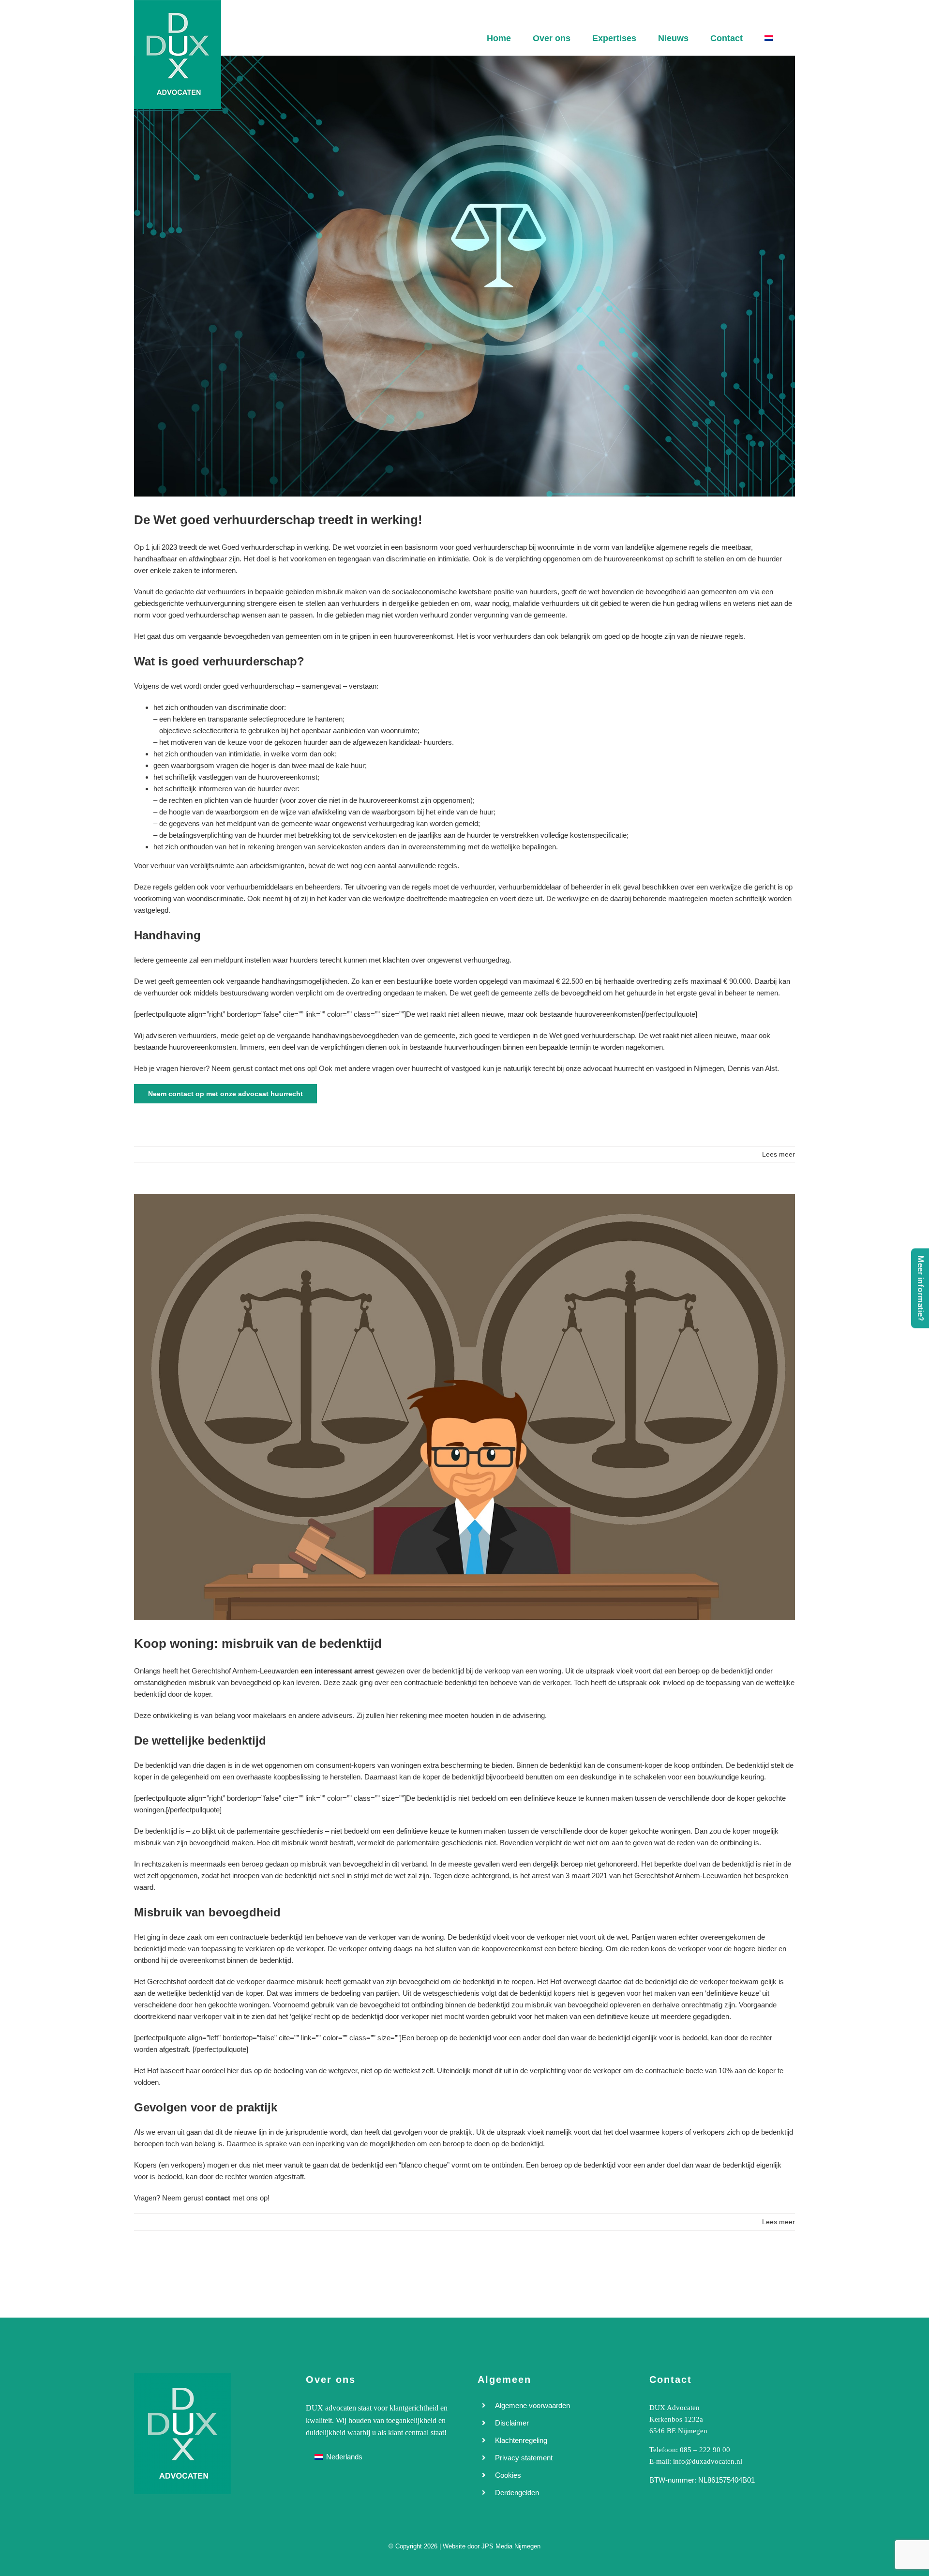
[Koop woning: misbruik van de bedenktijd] (464, 1407)
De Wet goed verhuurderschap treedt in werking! (278, 520)
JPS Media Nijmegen (511, 2546)
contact (218, 2198)
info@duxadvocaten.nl (708, 2461)
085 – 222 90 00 (705, 2450)
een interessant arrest (337, 1671)
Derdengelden (517, 2493)
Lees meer (779, 1154)
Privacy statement (524, 2458)
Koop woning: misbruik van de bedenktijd (258, 1643)
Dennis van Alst (752, 1068)
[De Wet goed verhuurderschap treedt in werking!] (464, 276)
